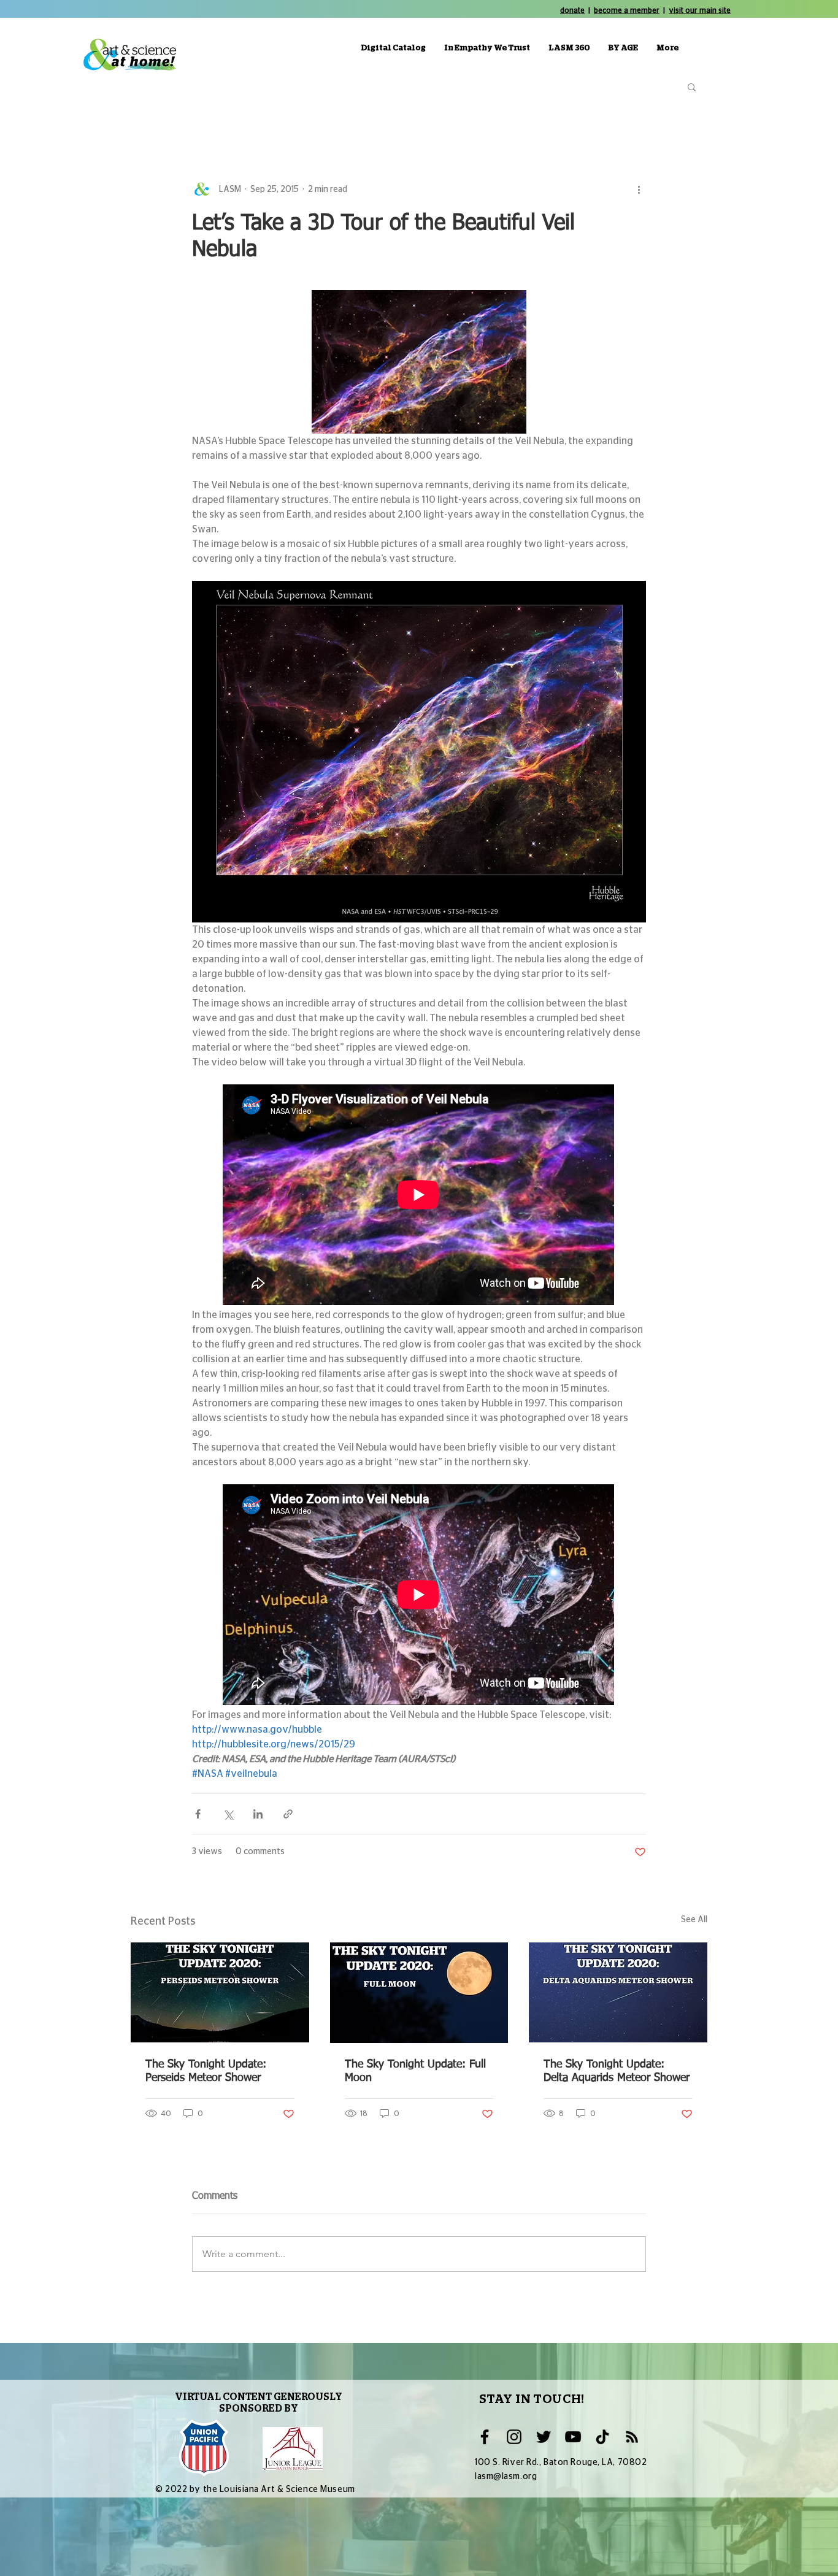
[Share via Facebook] (198, 1814)
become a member (627, 10)
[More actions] (639, 190)
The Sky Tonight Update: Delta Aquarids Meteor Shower (617, 2071)
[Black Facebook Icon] (485, 2437)
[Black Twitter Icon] (544, 2437)
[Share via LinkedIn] (258, 1814)
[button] (692, 86)
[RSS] (632, 2437)
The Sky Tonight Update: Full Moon (415, 2071)
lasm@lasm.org (506, 2477)
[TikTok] (602, 2437)
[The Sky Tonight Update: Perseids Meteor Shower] (220, 1992)
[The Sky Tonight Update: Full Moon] (419, 1993)
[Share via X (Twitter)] (228, 1814)
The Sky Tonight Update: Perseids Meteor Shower (206, 2071)
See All (694, 1920)
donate (572, 10)
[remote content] (419, 1196)
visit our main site (700, 10)
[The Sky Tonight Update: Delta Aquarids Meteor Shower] (618, 1992)
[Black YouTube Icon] (573, 2437)
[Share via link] (288, 1814)
